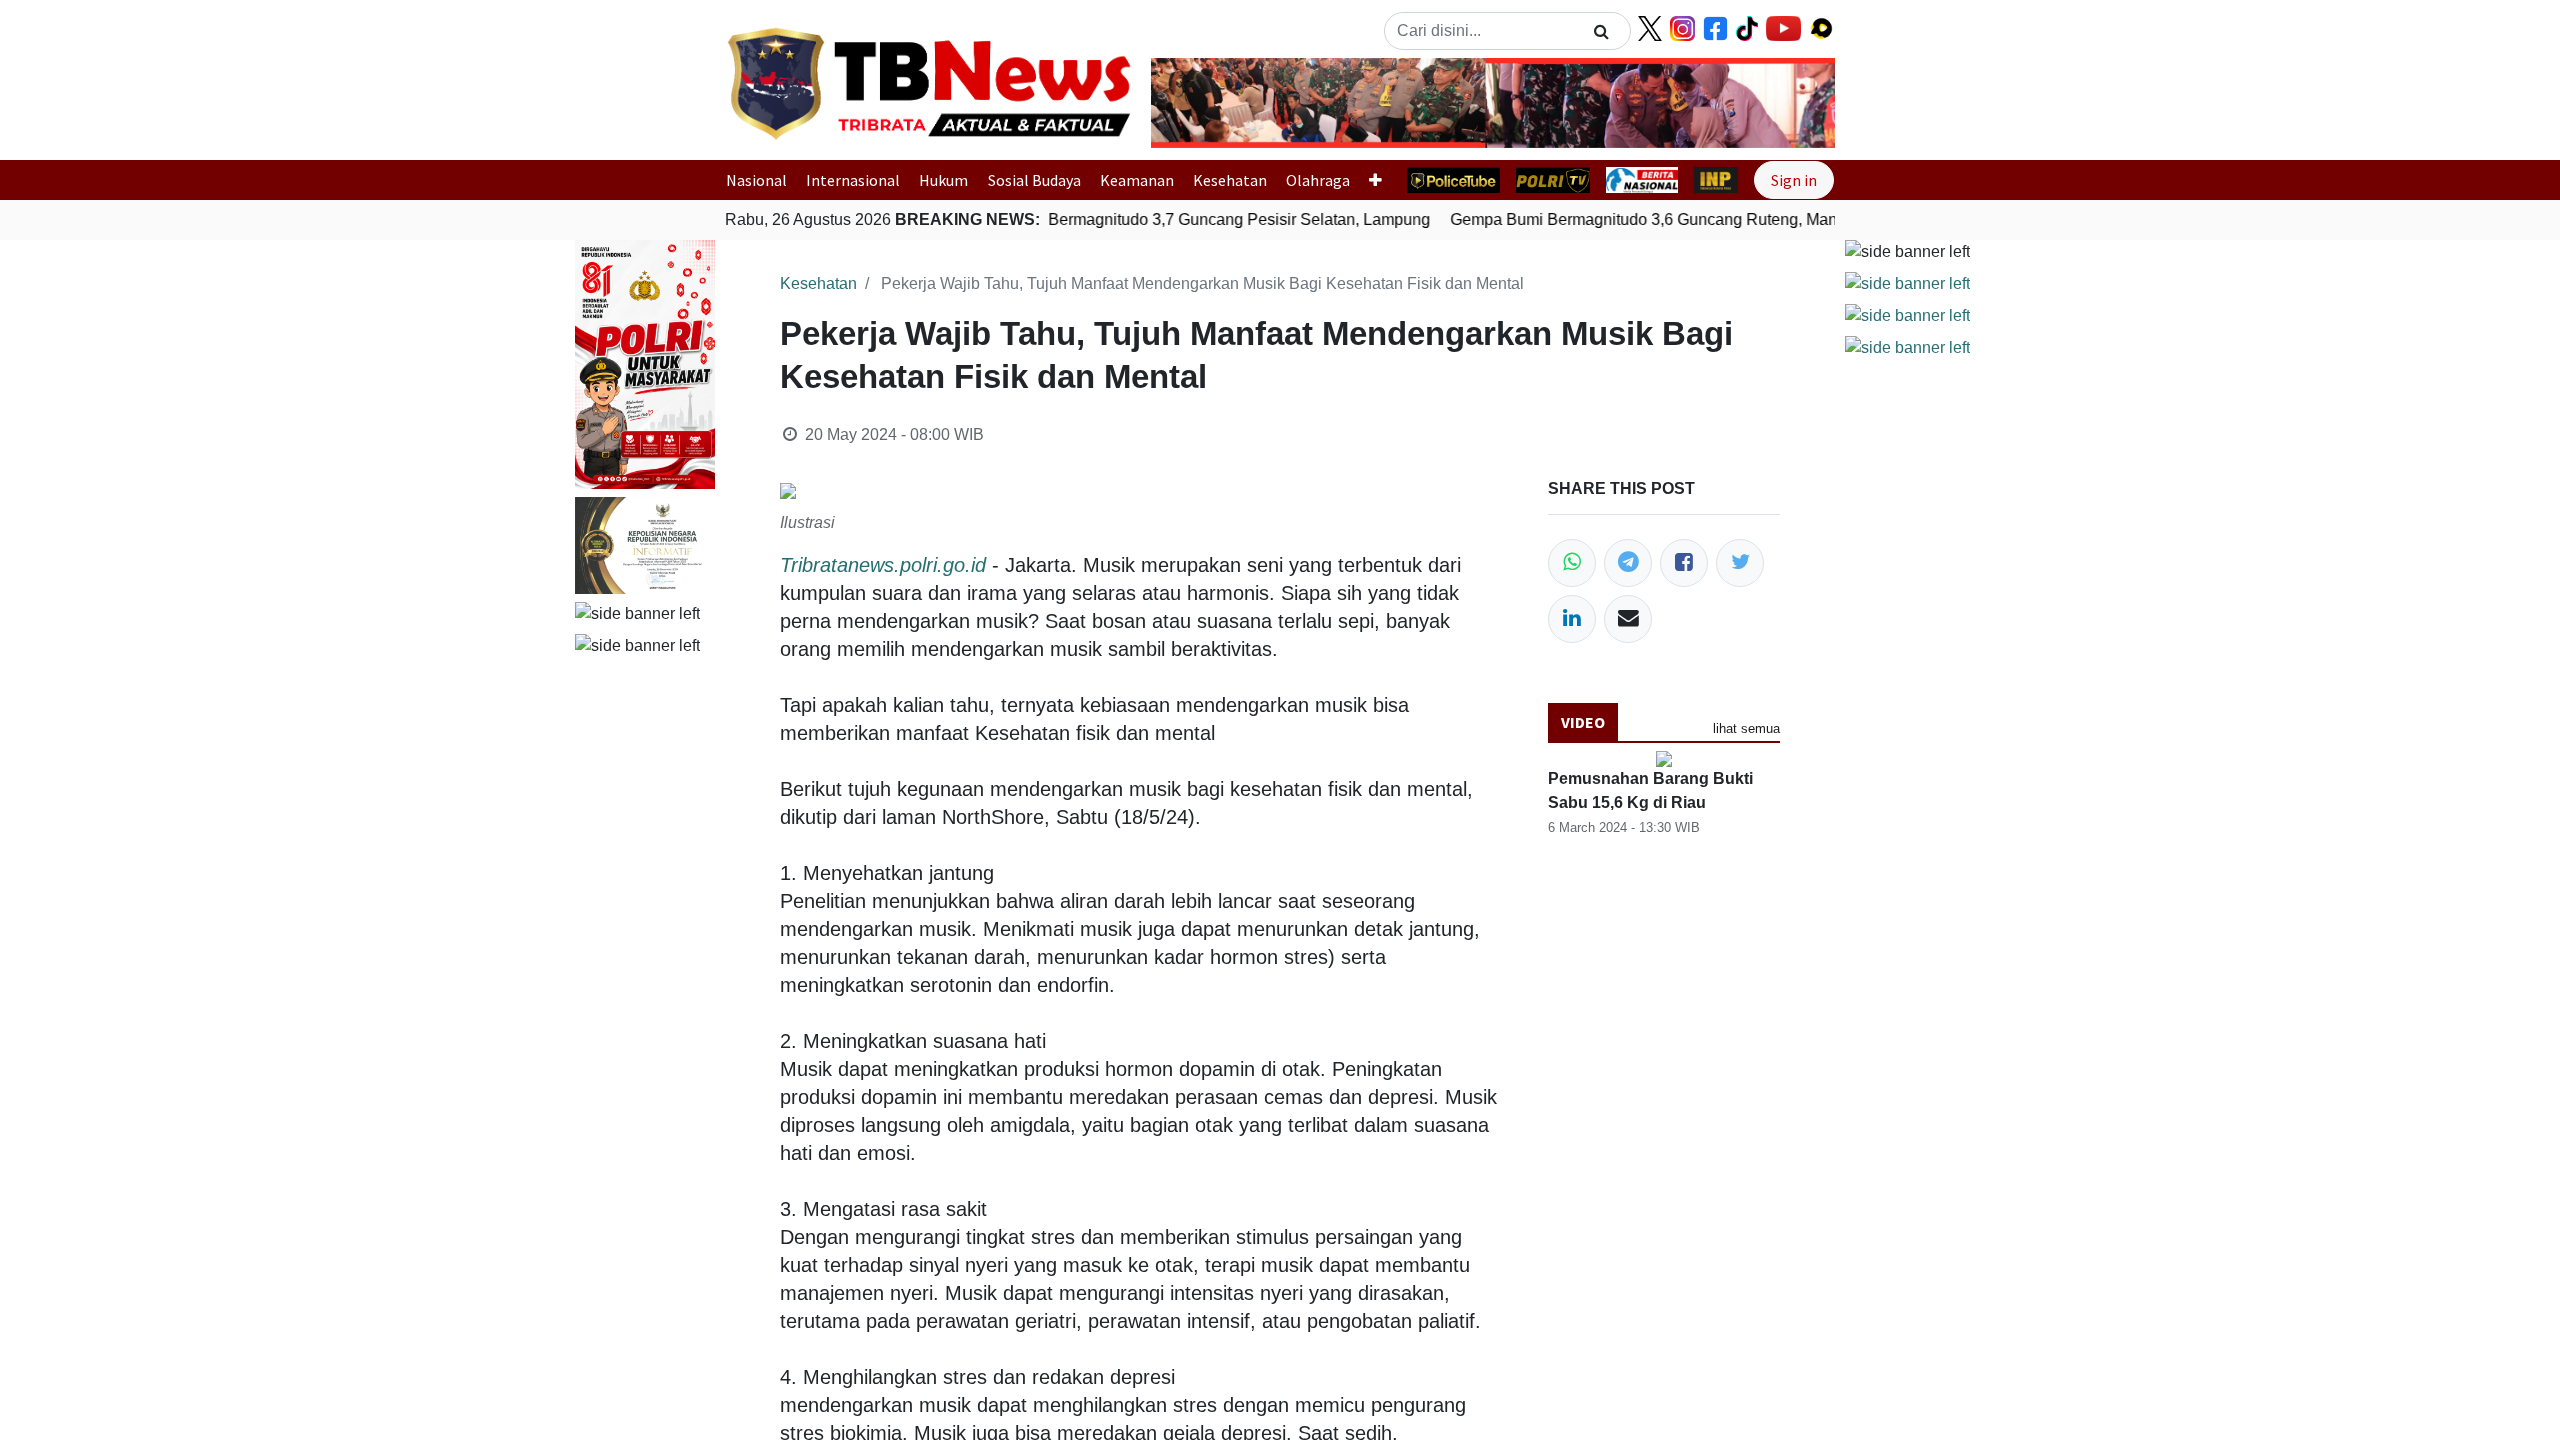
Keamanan (1137, 180)
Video (1583, 722)
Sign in (1794, 180)
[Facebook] (1684, 563)
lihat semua (1746, 728)
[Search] (1601, 31)
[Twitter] (1740, 563)
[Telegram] (1628, 563)
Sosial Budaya (1034, 180)
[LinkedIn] (1572, 619)
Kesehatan (1230, 180)
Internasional (853, 180)
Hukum (943, 180)
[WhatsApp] (1572, 563)
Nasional (756, 180)
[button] (1202, 103)
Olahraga (1318, 180)
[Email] (1628, 619)
